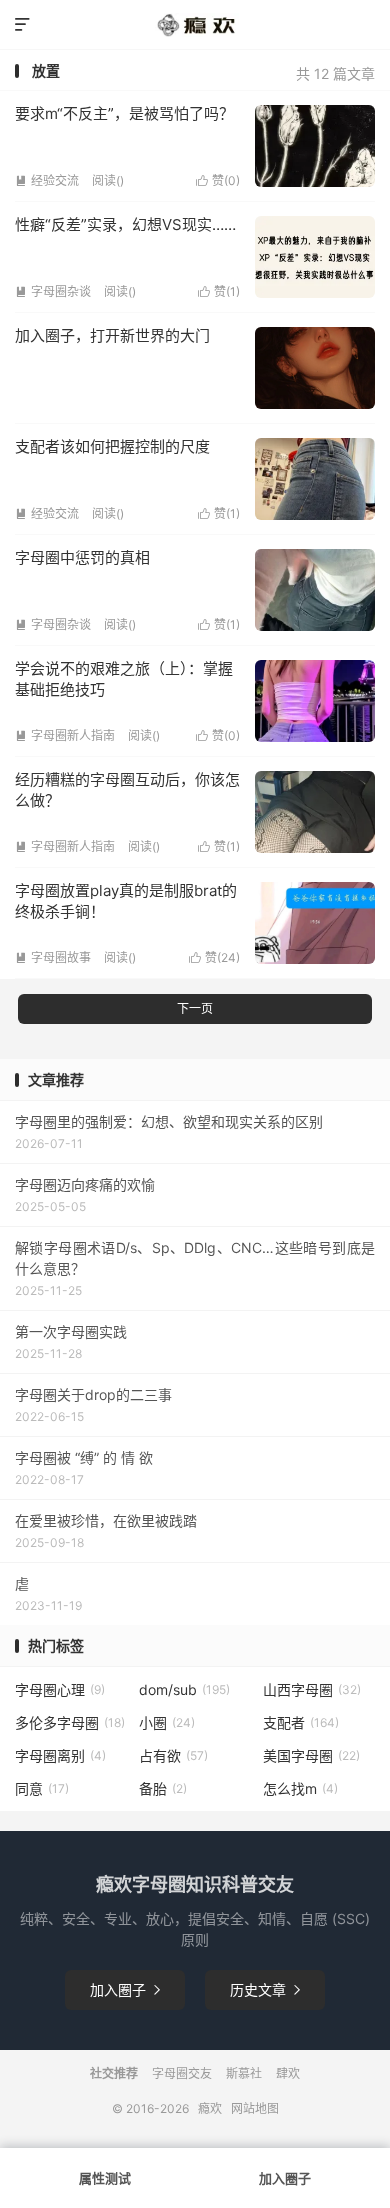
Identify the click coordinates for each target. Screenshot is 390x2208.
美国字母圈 (311, 1755)
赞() (218, 180)
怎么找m (300, 1788)
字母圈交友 (182, 2073)
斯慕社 (244, 2073)
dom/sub (184, 1689)
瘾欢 (210, 2108)
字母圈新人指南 (65, 735)
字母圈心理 (60, 1689)
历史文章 (265, 1989)
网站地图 (255, 2108)
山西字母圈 (312, 1689)
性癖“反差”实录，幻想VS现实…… (125, 224)
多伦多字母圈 (70, 1722)
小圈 (167, 1722)
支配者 (301, 1722)
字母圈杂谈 (53, 291)
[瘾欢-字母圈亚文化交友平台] (195, 25)
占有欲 (173, 1755)
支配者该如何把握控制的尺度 (112, 446)
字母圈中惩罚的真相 (82, 557)
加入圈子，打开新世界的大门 (112, 335)
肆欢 (288, 2073)
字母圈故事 (53, 957)
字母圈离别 (60, 1755)
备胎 (163, 1788)
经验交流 (47, 180)
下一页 (195, 1008)
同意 (42, 1788)
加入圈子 (125, 1989)
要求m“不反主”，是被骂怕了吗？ (124, 113)
